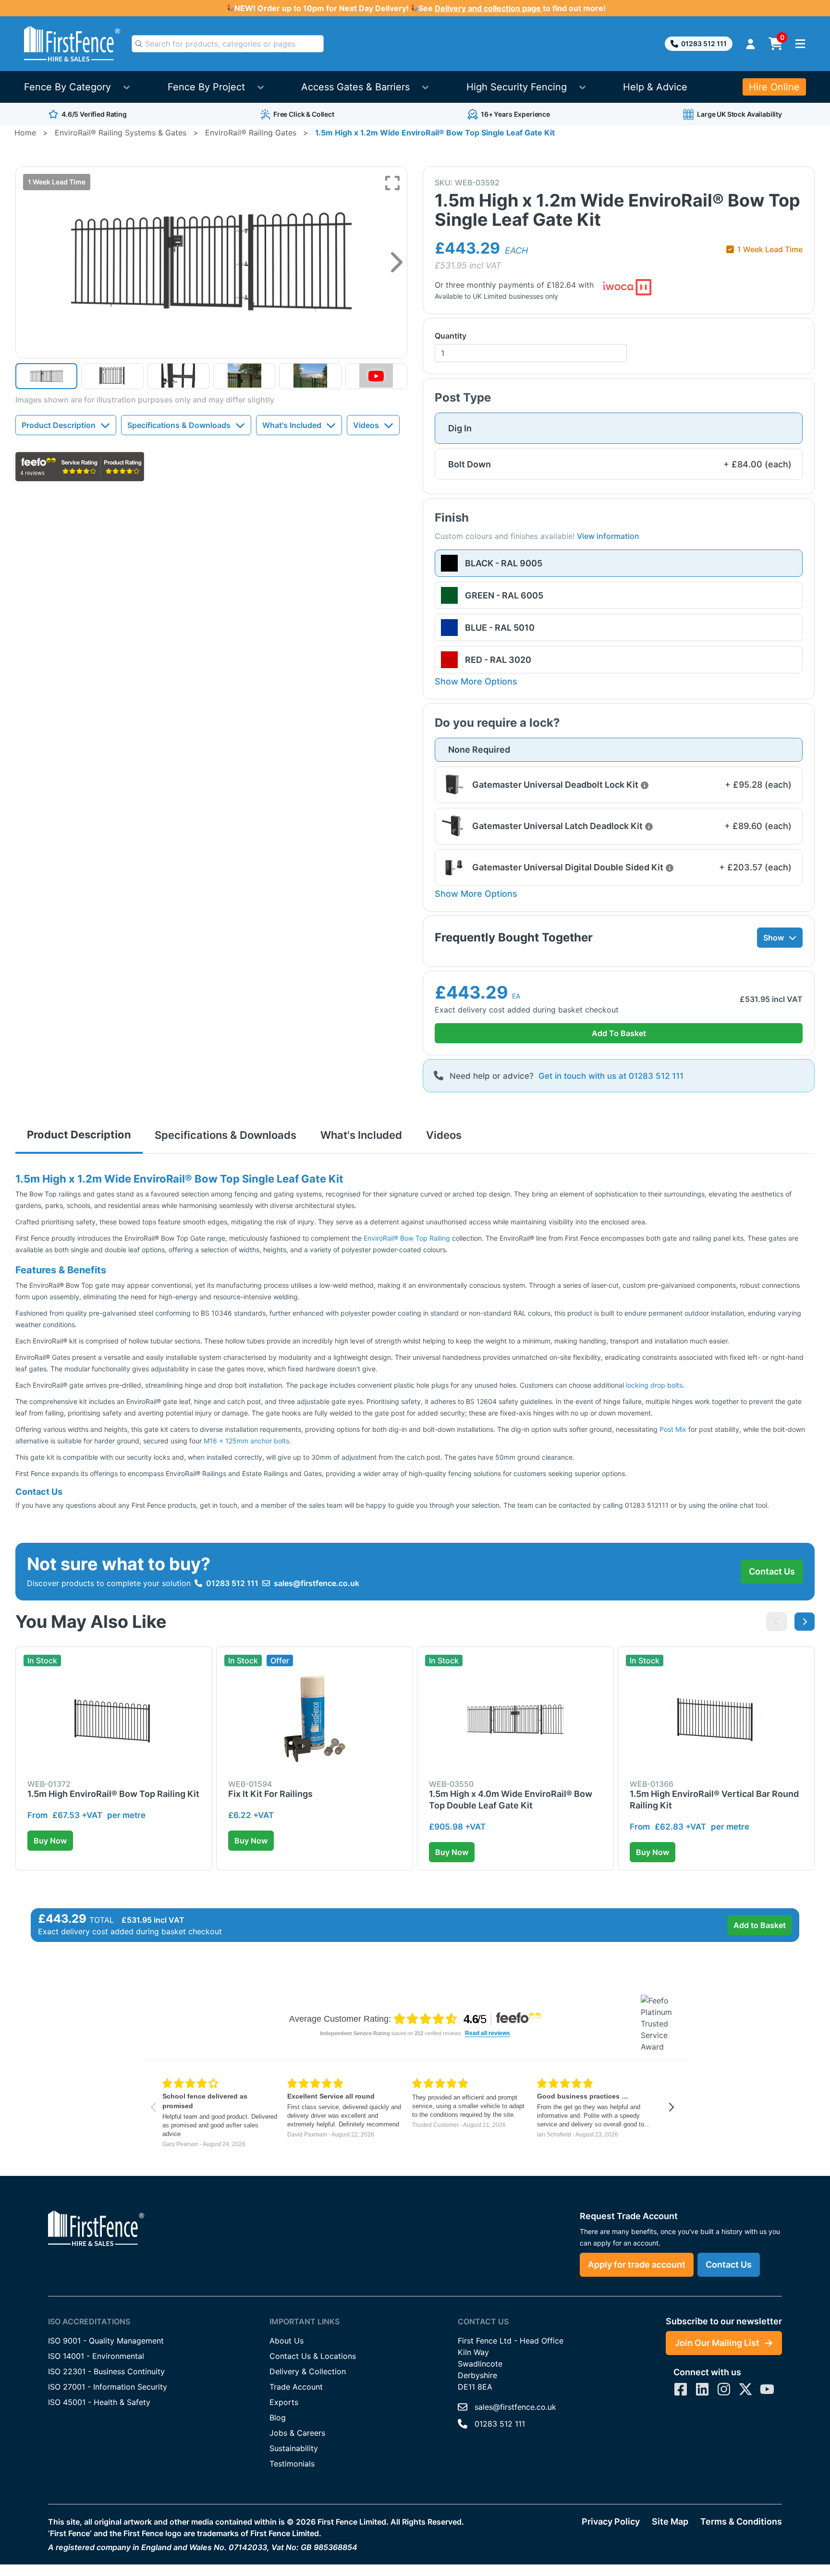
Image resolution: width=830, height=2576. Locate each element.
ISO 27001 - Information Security (108, 2387)
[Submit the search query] (139, 44)
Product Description (59, 425)
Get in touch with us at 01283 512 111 (611, 1076)
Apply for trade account (637, 2265)
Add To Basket (619, 1033)
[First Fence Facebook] (681, 2389)
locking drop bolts (654, 1385)
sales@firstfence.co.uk (317, 1583)
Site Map (670, 2521)
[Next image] (397, 262)
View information (608, 536)
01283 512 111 (704, 43)
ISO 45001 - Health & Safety (99, 2402)
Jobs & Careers (297, 2433)
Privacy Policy (611, 2521)
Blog (278, 2417)
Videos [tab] (444, 1135)
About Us (287, 2341)
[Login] (751, 44)
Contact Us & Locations (313, 2356)
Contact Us (772, 1571)
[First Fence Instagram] (724, 2389)
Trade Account (296, 2387)
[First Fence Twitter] (745, 2389)
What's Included (292, 425)
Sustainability (294, 2448)
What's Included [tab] (361, 1135)
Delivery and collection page (489, 8)
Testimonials (292, 2464)
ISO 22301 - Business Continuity (106, 2371)
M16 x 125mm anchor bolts (246, 1441)
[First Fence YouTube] (767, 2389)
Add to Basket (760, 1925)
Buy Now (50, 1841)
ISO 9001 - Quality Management (106, 2341)
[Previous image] (777, 1622)
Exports (284, 2402)
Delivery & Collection (308, 2371)
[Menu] (800, 44)
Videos (366, 425)
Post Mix (673, 1429)
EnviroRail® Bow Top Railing (407, 1238)
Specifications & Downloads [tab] (226, 1135)
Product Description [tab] (79, 1135)
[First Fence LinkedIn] (702, 2389)
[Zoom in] (392, 183)
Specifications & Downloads (179, 425)
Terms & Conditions (741, 2521)
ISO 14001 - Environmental (96, 2356)
